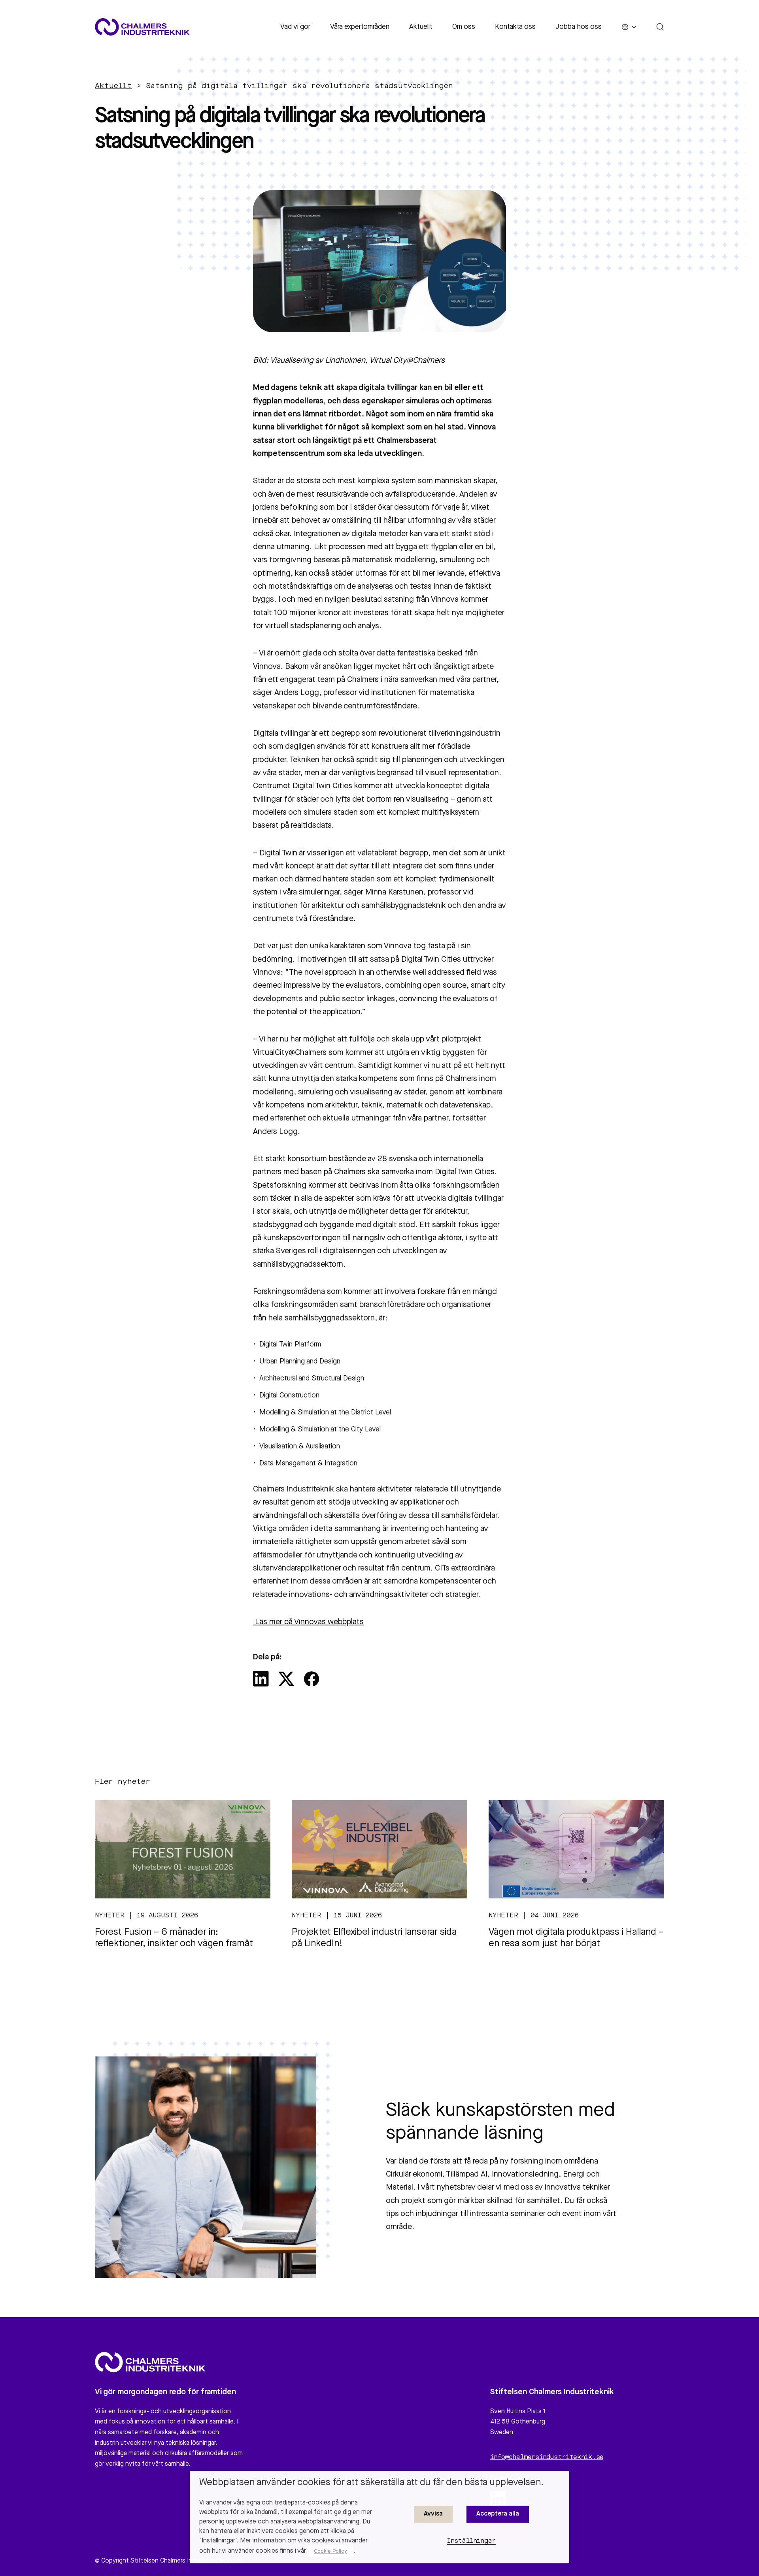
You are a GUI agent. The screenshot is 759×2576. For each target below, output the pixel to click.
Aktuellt (421, 27)
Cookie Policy (330, 2551)
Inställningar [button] (471, 2541)
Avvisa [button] (433, 2514)
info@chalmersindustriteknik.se (547, 2457)
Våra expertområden (360, 27)
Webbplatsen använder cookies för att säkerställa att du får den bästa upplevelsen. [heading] (371, 2483)
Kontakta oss (515, 27)
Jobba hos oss (579, 27)
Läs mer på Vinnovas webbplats (309, 1622)
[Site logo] (142, 27)
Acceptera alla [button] (498, 2514)
